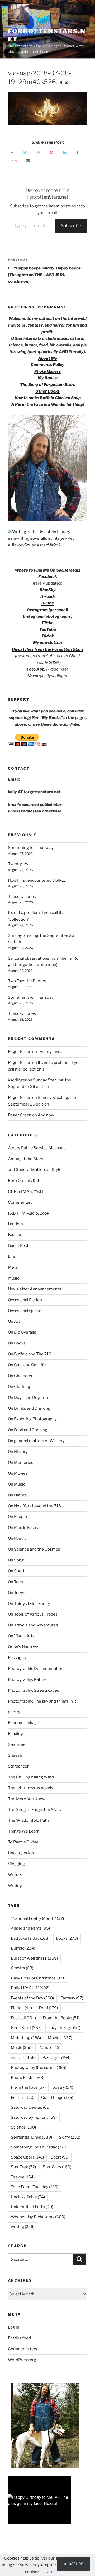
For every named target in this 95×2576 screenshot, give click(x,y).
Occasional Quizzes (26, 1311)
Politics (23, 2098)
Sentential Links (31, 2137)
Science (23, 2127)
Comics (22, 1968)
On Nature (17, 1495)
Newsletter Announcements (35, 1289)
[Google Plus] (38, 153)
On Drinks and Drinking (29, 1408)
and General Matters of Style (35, 1170)
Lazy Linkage (64, 2028)
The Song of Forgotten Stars (48, 385)
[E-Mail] (28, 160)
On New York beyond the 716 (34, 1506)
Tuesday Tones (22, 897)
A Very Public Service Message (37, 1148)
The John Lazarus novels (31, 1788)
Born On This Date (25, 1181)
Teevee (23, 2177)
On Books (17, 1343)
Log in (14, 2327)
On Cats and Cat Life (27, 1365)
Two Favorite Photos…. (29, 981)
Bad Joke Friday (30, 1938)
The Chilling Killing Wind (31, 1777)
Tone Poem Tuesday (35, 2187)
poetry (14, 1712)
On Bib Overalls (22, 1332)
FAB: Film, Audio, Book (28, 1213)
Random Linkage (23, 1723)
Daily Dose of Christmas (38, 1978)
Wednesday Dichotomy (38, 2217)
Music (22, 2048)
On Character (20, 1376)
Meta (13, 1267)
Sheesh (15, 1755)
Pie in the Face (28, 2087)
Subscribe (71, 226)
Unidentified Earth (32, 2207)
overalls (23, 2058)
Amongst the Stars (26, 1159)
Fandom (15, 1224)
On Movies (18, 1473)
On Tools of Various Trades (33, 1614)
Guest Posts (19, 1246)
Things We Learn (24, 1831)
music (14, 1278)
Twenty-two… (21, 864)
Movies (60, 2038)
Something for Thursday (31, 848)
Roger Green (20, 1052)
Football (23, 2018)
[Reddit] (15, 160)
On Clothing (19, 1387)
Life (12, 1256)
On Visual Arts (21, 1636)
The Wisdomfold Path (28, 1820)
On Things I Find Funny (29, 1604)
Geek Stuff (26, 2028)
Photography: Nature (27, 1679)
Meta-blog (26, 2038)
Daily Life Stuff (30, 1988)
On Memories (21, 1463)
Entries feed (19, 2338)
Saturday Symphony (34, 2117)
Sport (60, 2157)
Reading (15, 1734)
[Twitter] (25, 153)
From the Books (61, 2018)
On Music (17, 1484)
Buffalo (23, 1948)
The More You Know (27, 1799)
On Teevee (18, 1593)
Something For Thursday (39, 2147)
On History (18, 1452)
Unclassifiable (28, 2197)
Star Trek (23, 2167)
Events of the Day (32, 1998)
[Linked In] (65, 153)
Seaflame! (17, 1744)
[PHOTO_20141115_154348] (47, 519)
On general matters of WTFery (36, 1441)
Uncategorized (22, 1853)
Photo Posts (28, 2078)
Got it (52, 2571)
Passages (17, 1658)
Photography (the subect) (39, 2068)
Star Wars (57, 2167)
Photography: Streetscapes (34, 1690)
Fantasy (72, 1998)
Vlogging (16, 1864)
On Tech (15, 1582)
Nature (50, 2048)
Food (48, 2008)
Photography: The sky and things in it (42, 1701)
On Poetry (17, 1538)
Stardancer (18, 1766)
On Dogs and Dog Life (28, 1398)
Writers (15, 1875)
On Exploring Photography (32, 1419)
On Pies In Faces (23, 1528)
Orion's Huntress (24, 1647)
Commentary (20, 1202)
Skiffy (70, 2137)
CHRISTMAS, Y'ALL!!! (28, 1191)
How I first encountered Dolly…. (37, 880)
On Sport (16, 1571)
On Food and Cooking (28, 1430)
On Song (16, 1560)
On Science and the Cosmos (34, 1549)
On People (17, 1517)
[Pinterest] (51, 153)
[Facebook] (12, 153)
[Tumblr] (78, 153)
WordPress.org (22, 2360)
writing (23, 2227)
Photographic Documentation (36, 1669)
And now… (47, 1115)
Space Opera (27, 2157)
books (67, 1938)
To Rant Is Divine (23, 1842)
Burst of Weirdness (34, 1958)
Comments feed (23, 2349)
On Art (14, 1321)
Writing (15, 1886)
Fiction (21, 2008)
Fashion (15, 1235)
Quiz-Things (57, 2098)
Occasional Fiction (25, 1300)
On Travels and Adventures (33, 1625)
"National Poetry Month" (37, 1918)
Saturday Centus (31, 2107)
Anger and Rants (30, 1928)
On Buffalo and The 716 (30, 1354)
